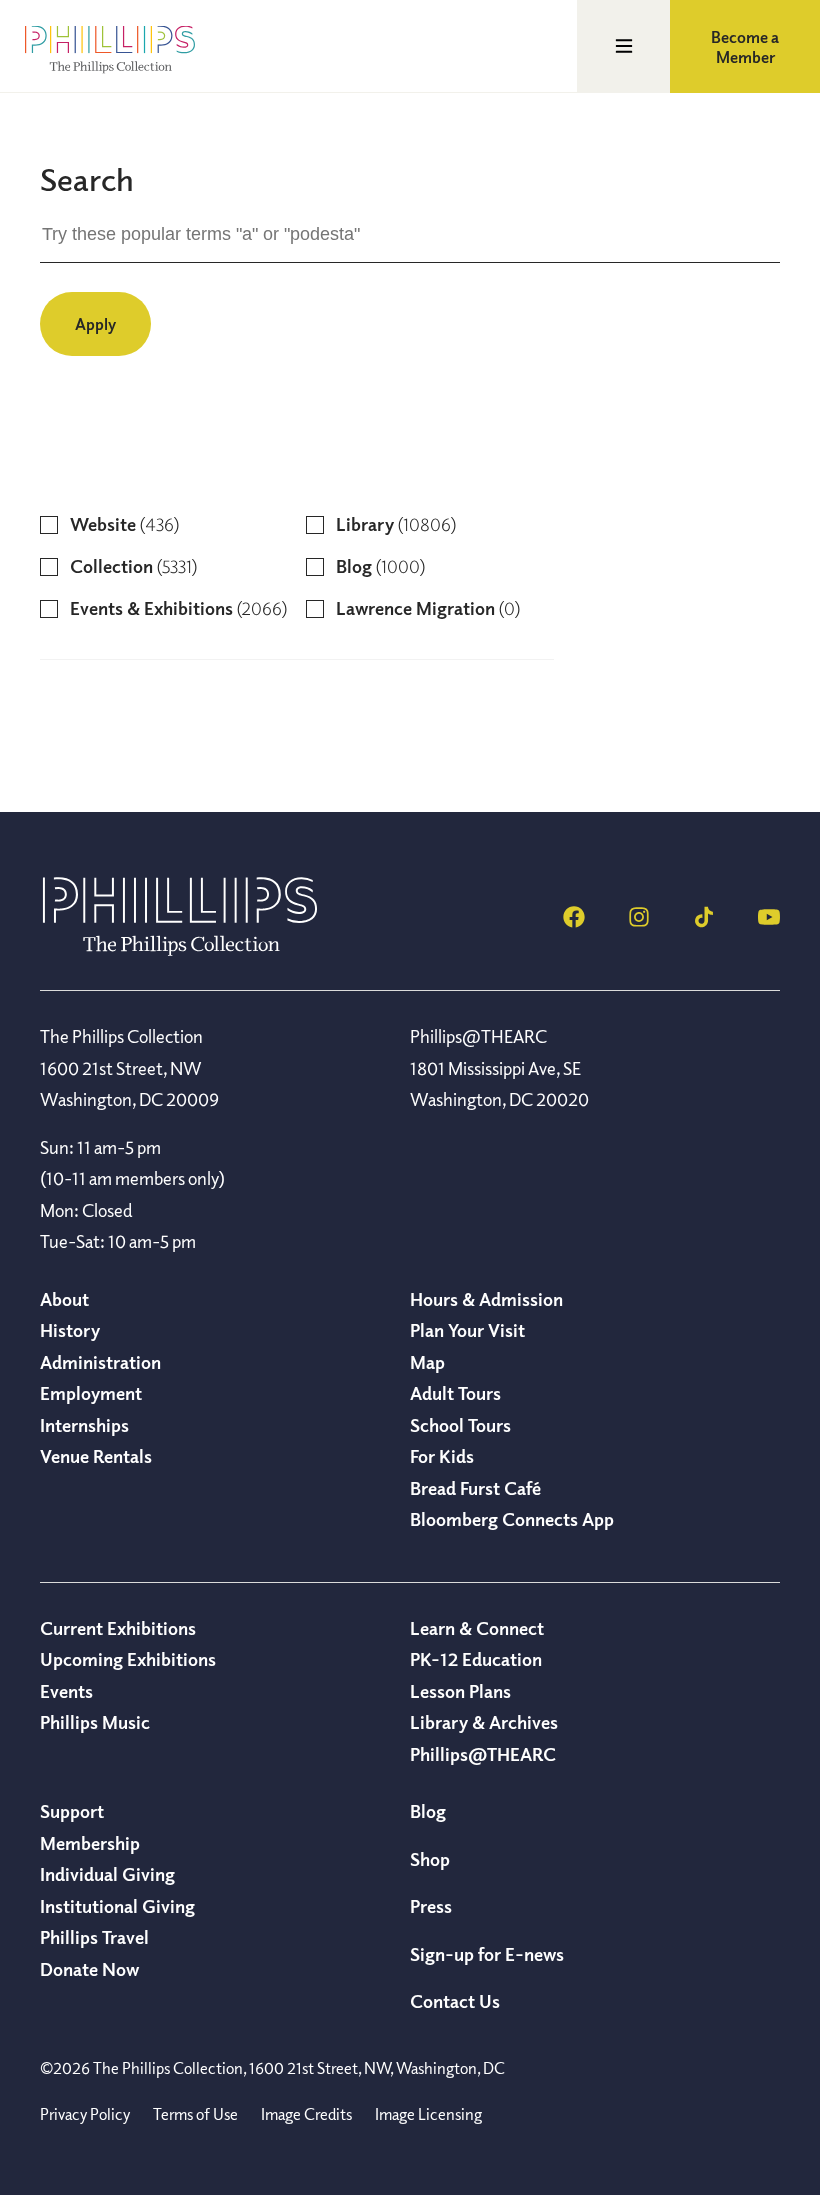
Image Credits (306, 2114)
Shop (430, 1859)
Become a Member (745, 47)
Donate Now (89, 1969)
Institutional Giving (117, 1906)
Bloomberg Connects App (512, 1519)
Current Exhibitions (118, 1628)
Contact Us (455, 2001)
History (70, 1330)
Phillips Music (95, 1722)
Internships (84, 1425)
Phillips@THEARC (483, 1754)
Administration (100, 1362)
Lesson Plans (460, 1691)
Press (431, 1906)
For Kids (442, 1456)
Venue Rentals (96, 1456)
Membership (90, 1843)
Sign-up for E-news (487, 1954)
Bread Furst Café (475, 1488)
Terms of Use (195, 2114)
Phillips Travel (94, 1937)
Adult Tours (455, 1393)
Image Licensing (428, 2114)
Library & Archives (484, 1722)
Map (427, 1362)
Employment (91, 1393)
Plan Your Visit (467, 1330)
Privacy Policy (85, 2114)
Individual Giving (107, 1874)
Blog (428, 1811)
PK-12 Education (476, 1659)
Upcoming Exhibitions (128, 1659)
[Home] (180, 950)
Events (66, 1691)
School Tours (460, 1425)
